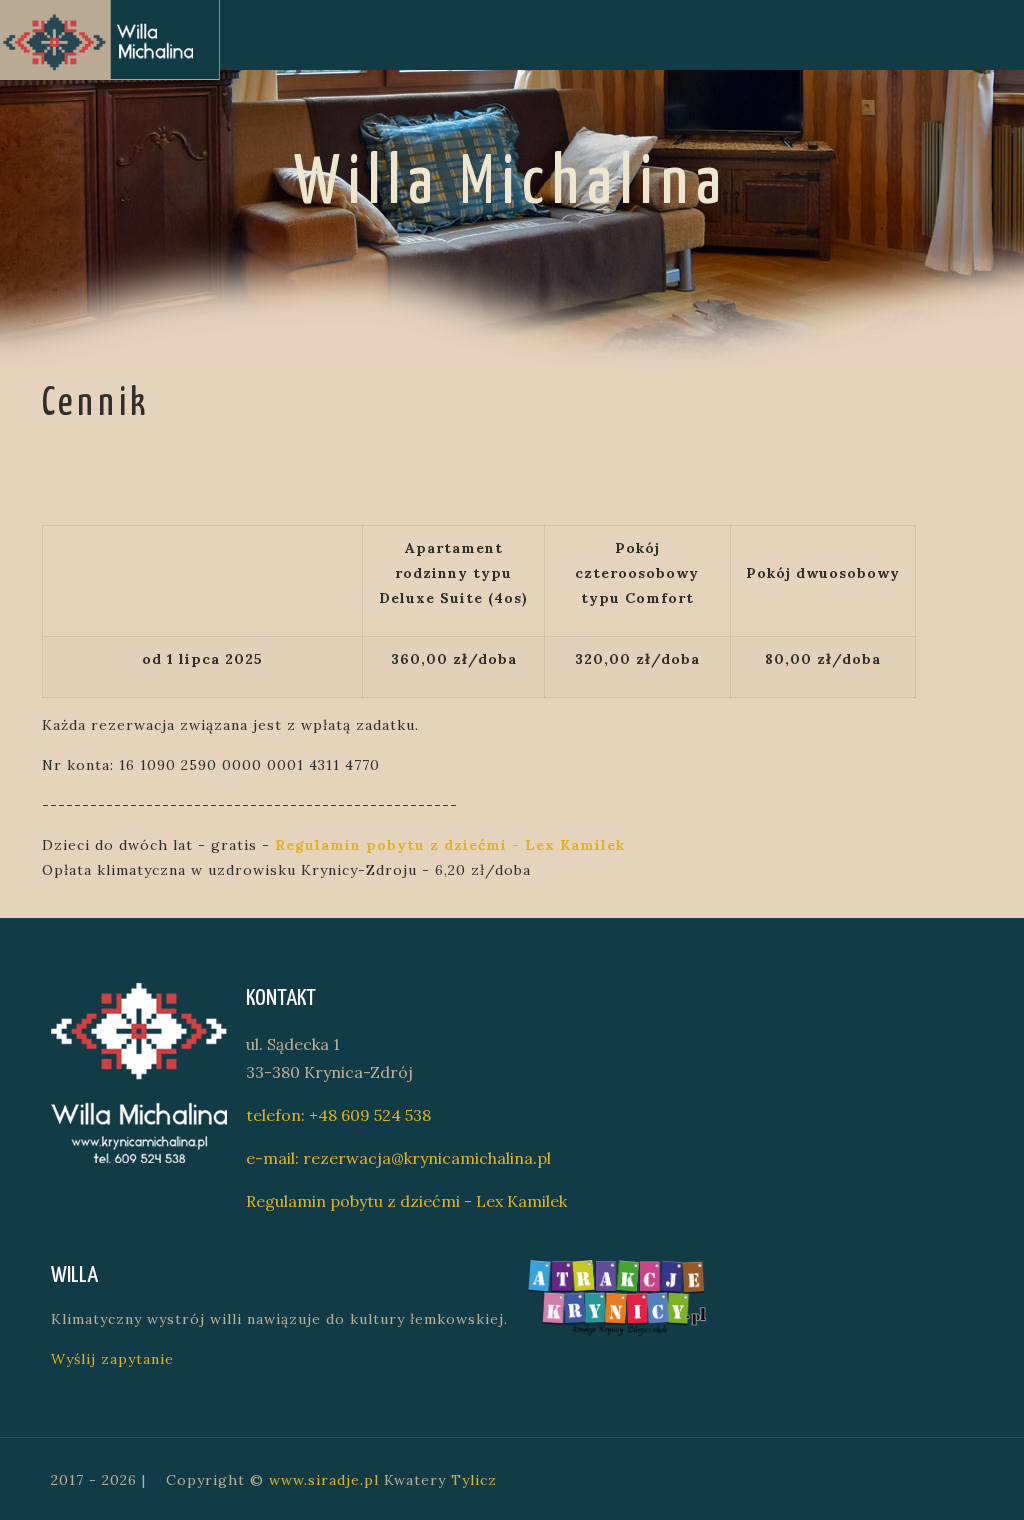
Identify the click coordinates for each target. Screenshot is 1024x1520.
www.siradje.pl (324, 1480)
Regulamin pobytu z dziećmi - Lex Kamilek (406, 1201)
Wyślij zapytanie (112, 1359)
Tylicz (474, 1480)
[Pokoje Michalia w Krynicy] (110, 40)
